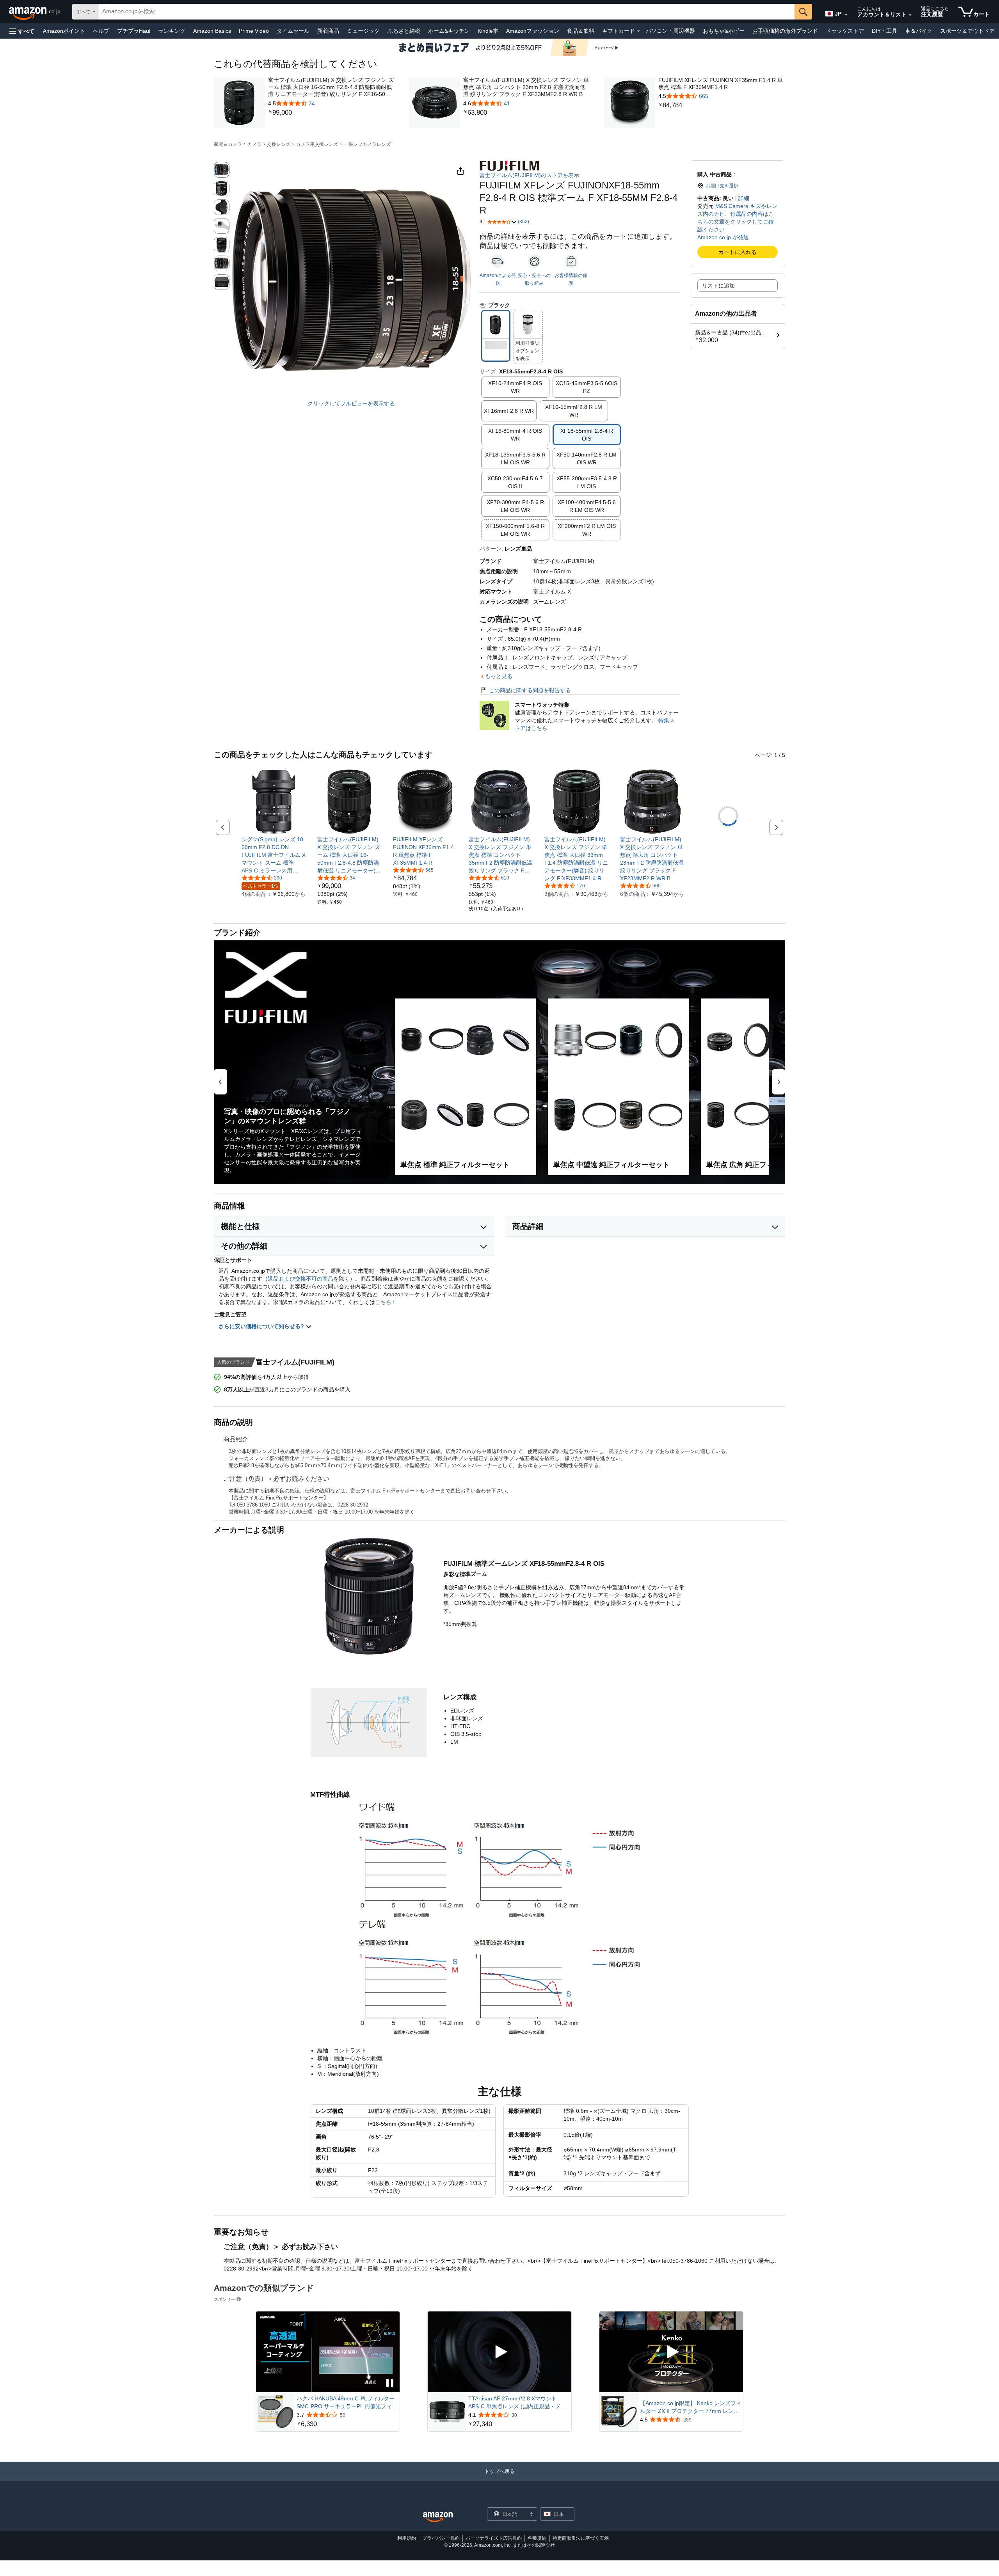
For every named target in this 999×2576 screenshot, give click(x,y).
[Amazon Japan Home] (438, 2517)
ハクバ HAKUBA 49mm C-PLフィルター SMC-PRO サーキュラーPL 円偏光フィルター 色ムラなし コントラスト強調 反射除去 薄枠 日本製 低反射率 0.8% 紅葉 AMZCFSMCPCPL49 (347, 2403)
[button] (22, 31)
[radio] (222, 170)
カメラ (254, 144)
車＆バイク (919, 31)
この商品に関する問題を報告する (530, 690)
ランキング (172, 31)
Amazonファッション (533, 31)
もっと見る (499, 676)
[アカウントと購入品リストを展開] (910, 15)
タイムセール (293, 31)
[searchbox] (447, 12)
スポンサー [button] (225, 2299)
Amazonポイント (64, 31)
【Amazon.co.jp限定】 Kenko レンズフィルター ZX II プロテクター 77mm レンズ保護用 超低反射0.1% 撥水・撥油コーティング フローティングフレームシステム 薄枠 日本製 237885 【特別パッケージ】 (691, 2407)
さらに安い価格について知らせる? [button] (262, 1326)
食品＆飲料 (581, 31)
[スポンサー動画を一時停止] (390, 2383)
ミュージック (363, 31)
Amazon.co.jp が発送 (723, 237)
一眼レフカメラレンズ (367, 144)
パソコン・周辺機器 (670, 31)
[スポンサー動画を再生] (499, 2352)
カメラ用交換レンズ (317, 144)
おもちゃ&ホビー (724, 31)
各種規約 (537, 2538)
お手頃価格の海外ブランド (785, 31)
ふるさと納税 (404, 31)
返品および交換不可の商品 (300, 1279)
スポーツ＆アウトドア (967, 31)
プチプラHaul (134, 31)
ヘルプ (101, 31)
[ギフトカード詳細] (638, 31)
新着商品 (328, 31)
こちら (383, 1302)
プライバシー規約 (441, 2538)
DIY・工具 (884, 31)
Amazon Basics (212, 31)
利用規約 (407, 2538)
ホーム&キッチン (449, 31)
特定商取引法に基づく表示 (581, 2538)
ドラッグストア (845, 31)
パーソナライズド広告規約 (494, 2538)
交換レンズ (279, 144)
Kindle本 (488, 31)
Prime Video (254, 31)
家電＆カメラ (228, 144)
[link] (332, 113)
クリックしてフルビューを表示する (351, 403)
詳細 (744, 198)
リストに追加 (718, 286)
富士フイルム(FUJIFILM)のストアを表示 (529, 175)
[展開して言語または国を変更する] (846, 15)
